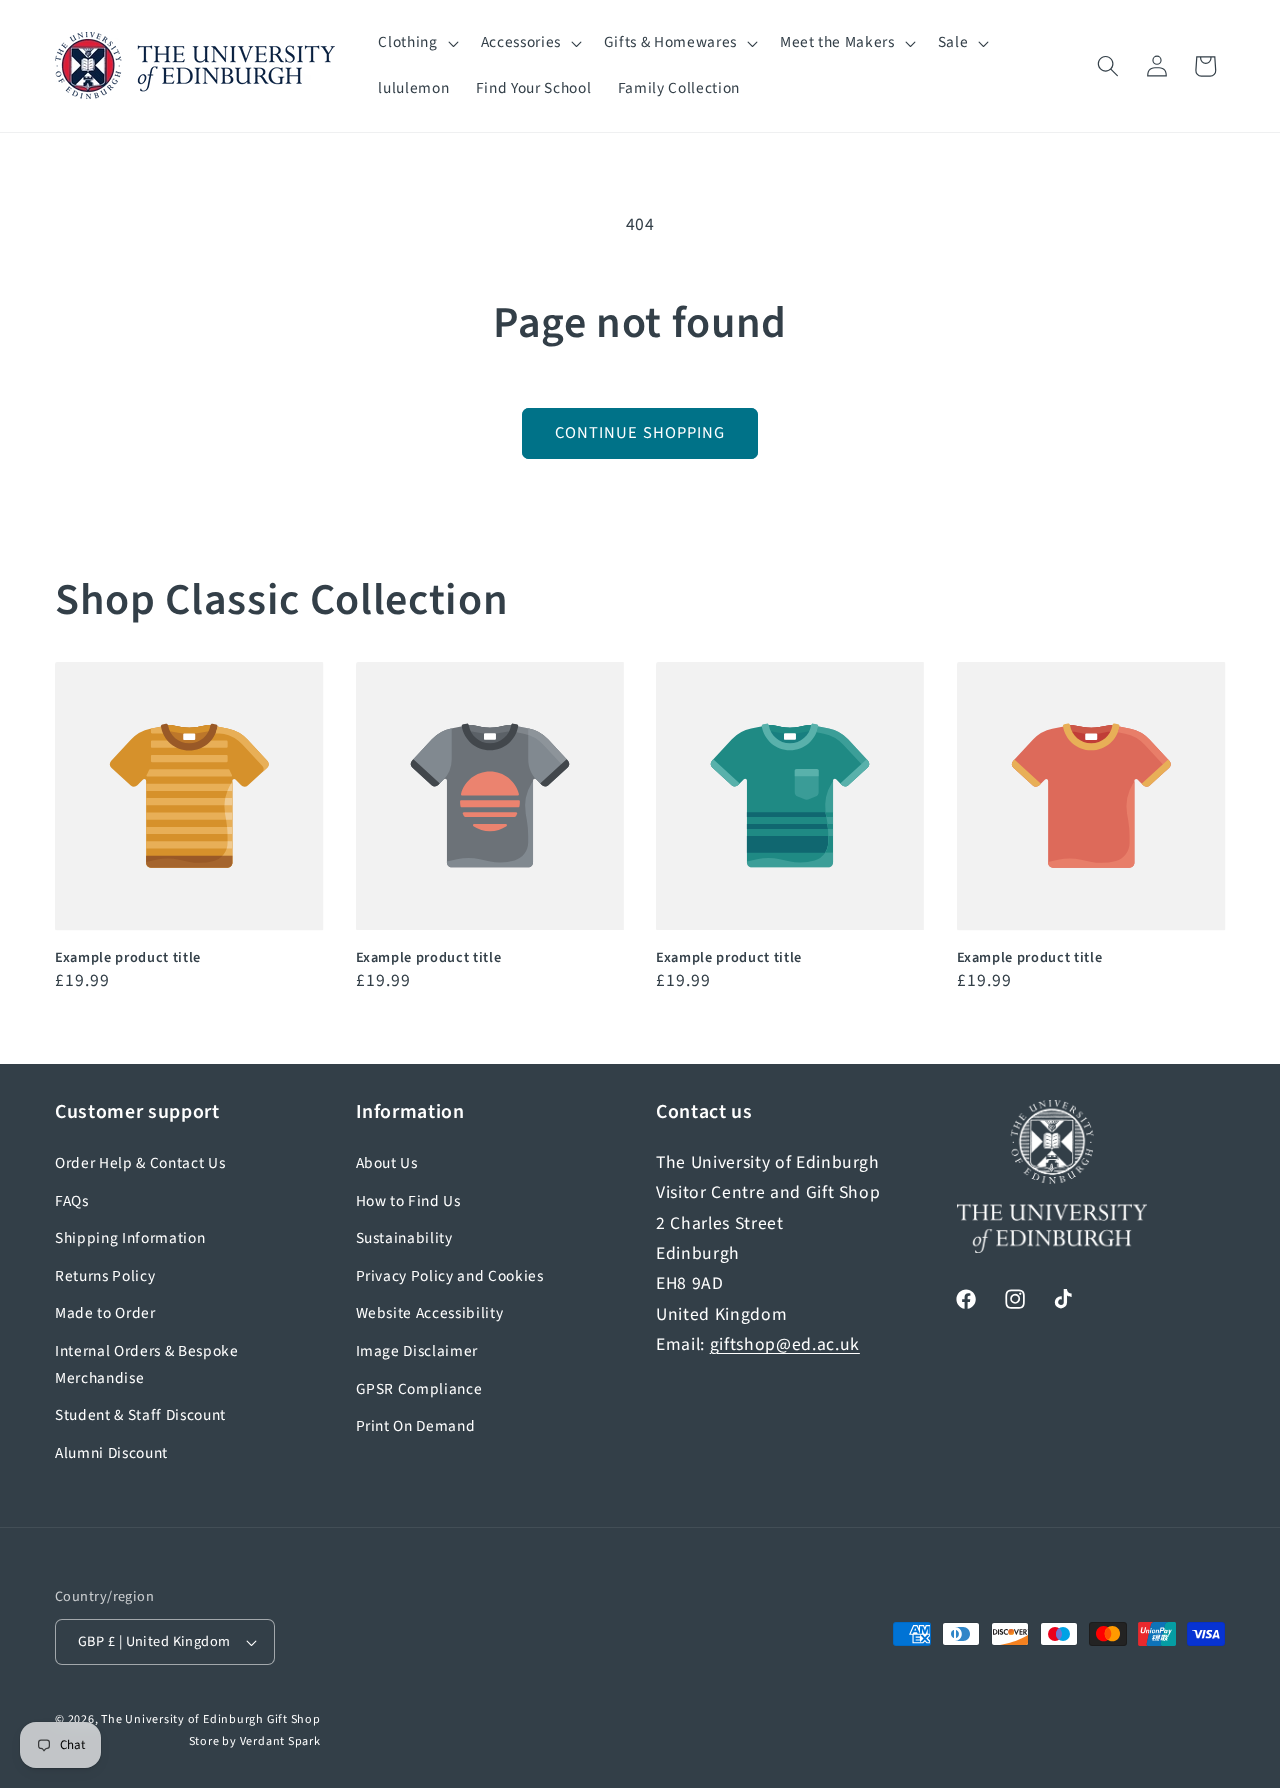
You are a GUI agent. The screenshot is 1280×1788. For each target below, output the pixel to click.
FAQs (72, 1201)
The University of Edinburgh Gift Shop (211, 1719)
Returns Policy (105, 1276)
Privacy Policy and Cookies (450, 1276)
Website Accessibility (430, 1313)
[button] (416, 43)
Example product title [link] (128, 958)
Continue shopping (640, 433)
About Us (387, 1163)
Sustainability (404, 1238)
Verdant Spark (280, 1741)
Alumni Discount (111, 1453)
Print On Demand (416, 1426)
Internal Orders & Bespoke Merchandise (147, 1364)
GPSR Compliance (419, 1389)
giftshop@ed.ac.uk (785, 1344)
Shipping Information (130, 1238)
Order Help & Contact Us (140, 1163)
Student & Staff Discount (140, 1415)
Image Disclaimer (417, 1351)
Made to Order (105, 1313)
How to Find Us (408, 1201)
